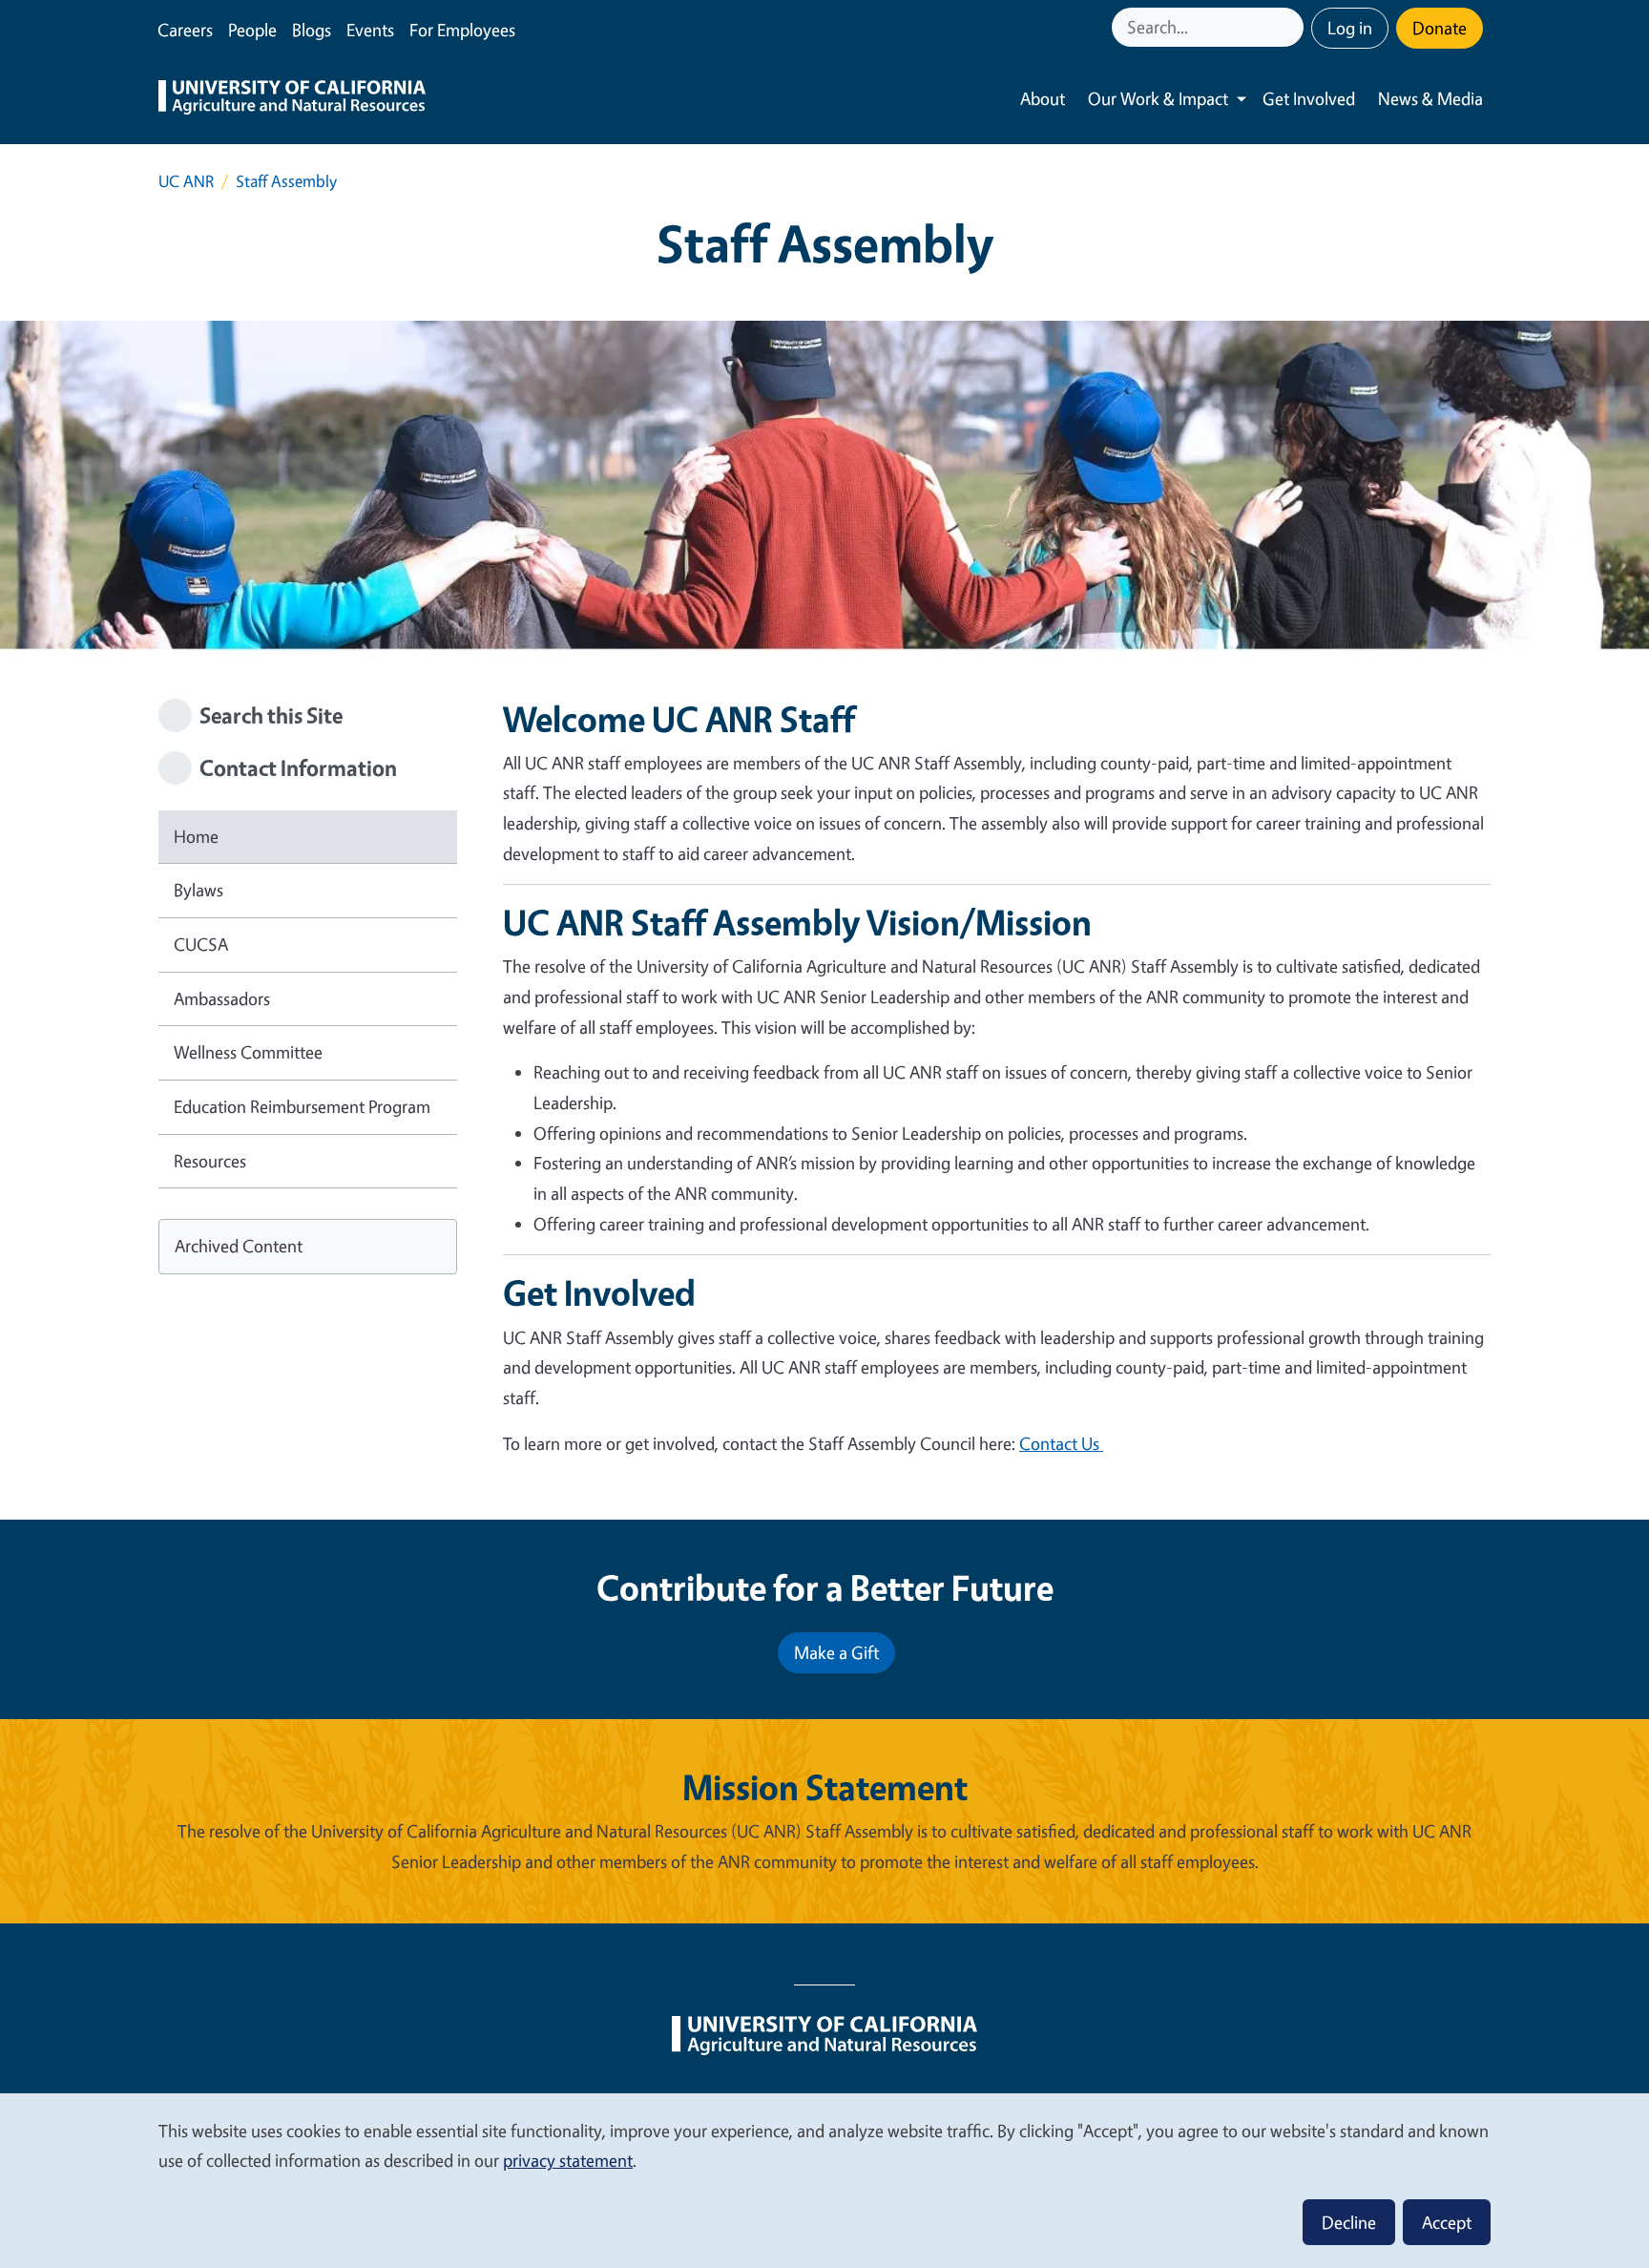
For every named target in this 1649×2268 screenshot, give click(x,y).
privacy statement (568, 2160)
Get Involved (1309, 98)
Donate (1440, 28)
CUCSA (201, 944)
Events (370, 30)
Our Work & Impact (1158, 98)
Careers (185, 30)
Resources (210, 1161)
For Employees (462, 30)
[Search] (1291, 27)
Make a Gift (836, 1652)
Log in (1350, 28)
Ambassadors (222, 998)
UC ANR (186, 181)
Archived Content (239, 1246)
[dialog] (824, 2180)
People (252, 30)
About (1043, 98)
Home (196, 836)
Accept (1447, 2222)
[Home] (292, 99)
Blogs (312, 30)
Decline (1349, 2222)
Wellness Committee (248, 1052)
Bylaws (198, 890)
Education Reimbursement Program (302, 1106)
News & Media (1430, 98)
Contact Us (1061, 1443)
